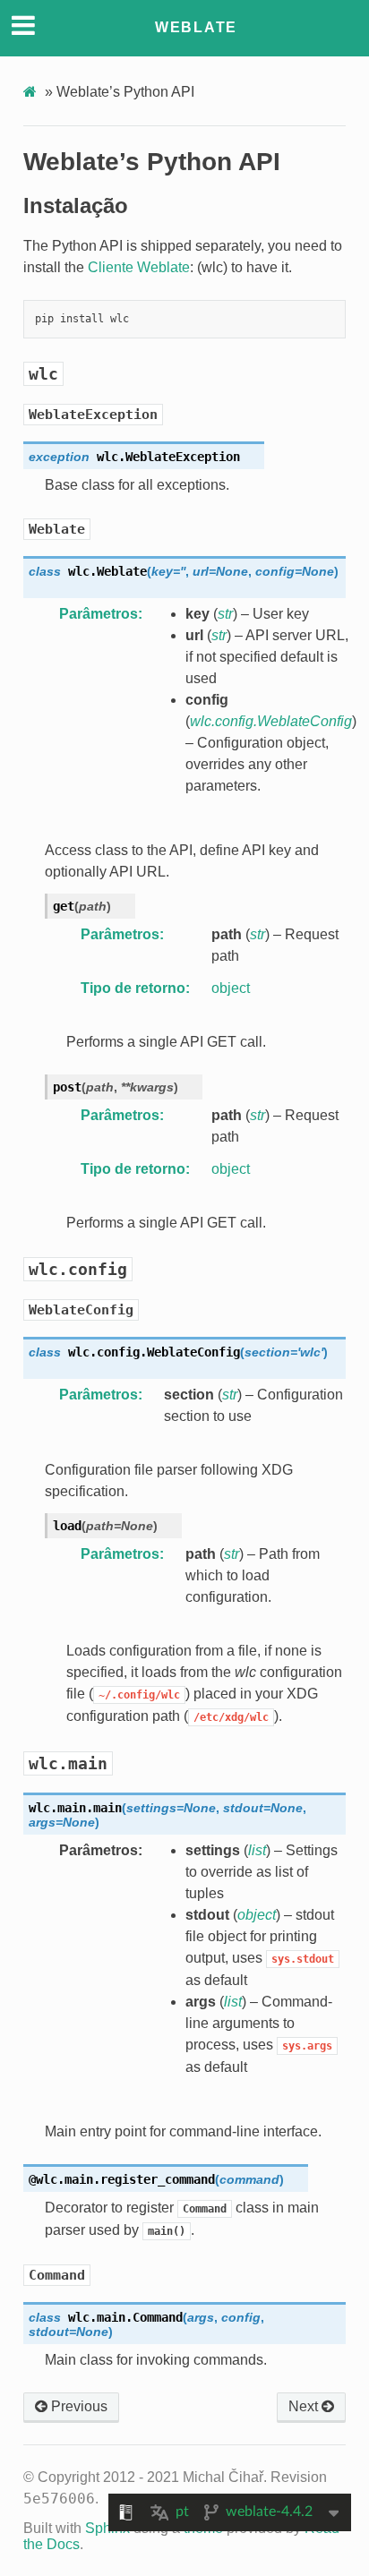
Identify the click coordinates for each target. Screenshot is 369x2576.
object (231, 988)
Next (305, 2406)
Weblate (196, 27)
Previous (77, 2406)
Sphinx (107, 2528)
